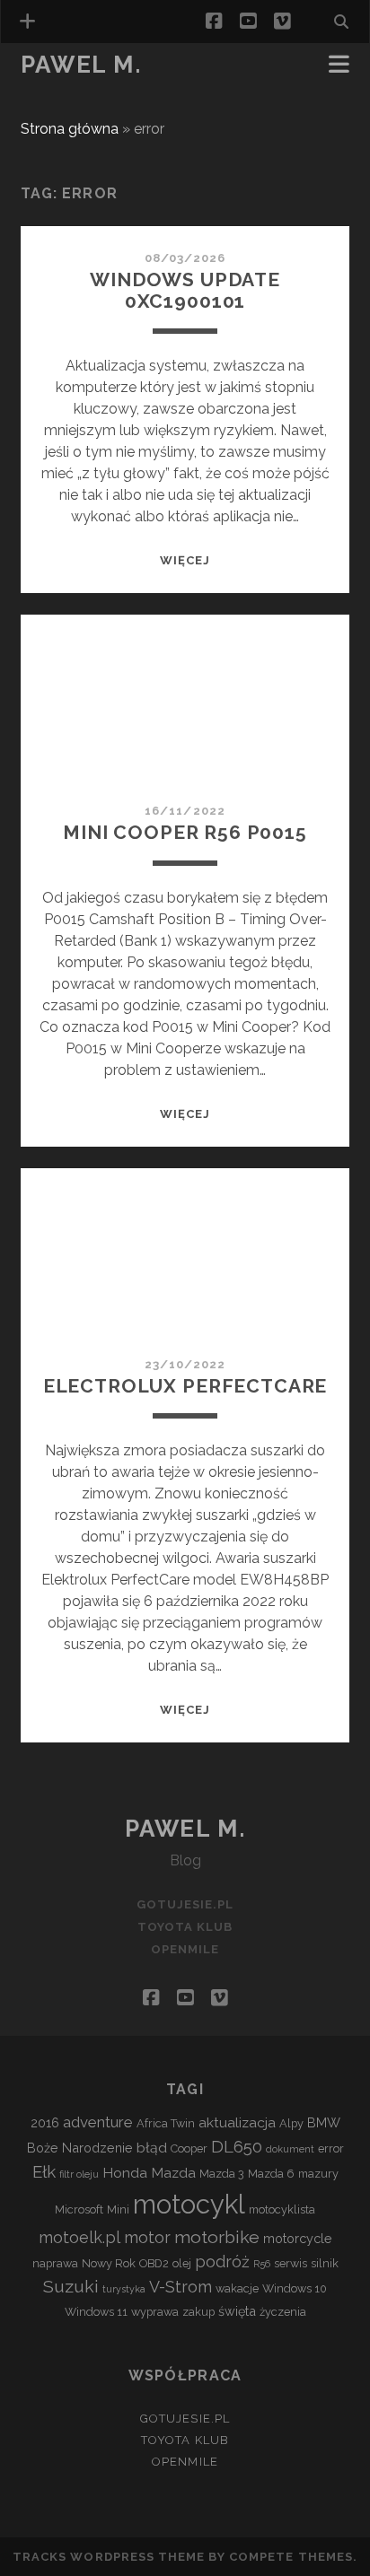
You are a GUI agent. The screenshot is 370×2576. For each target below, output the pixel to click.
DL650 (237, 2146)
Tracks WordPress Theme (109, 2557)
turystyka (124, 2289)
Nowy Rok (109, 2263)
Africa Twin (166, 2123)
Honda (125, 2173)
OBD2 (154, 2263)
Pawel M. (81, 65)
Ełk (44, 2171)
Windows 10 (295, 2288)
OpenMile (57, 113)
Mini (118, 2209)
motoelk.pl (79, 2237)
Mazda (173, 2173)
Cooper (189, 2148)
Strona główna (70, 129)
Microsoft (79, 2209)
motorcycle (298, 2238)
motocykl (189, 2204)
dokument (290, 2149)
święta (237, 2311)
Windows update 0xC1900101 (185, 290)
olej (182, 2263)
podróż (222, 2262)
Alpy (291, 2123)
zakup (198, 2312)
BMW (324, 2122)
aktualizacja (237, 2122)
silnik (325, 2263)
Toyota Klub (70, 91)
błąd (152, 2148)
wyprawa (155, 2312)
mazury (318, 2174)
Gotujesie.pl (185, 1904)
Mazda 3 (222, 2174)
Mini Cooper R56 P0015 (185, 832)
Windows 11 (96, 2312)
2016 (45, 2122)
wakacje (237, 2288)
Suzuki (71, 2287)
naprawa (55, 2263)
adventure (98, 2122)
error (331, 2148)
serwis (291, 2263)
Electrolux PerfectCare (185, 1386)
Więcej (185, 560)
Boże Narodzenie (80, 2148)
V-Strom (181, 2287)
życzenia (283, 2312)
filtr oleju (79, 2174)
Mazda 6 (271, 2174)
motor (147, 2237)
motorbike (217, 2237)
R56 (262, 2264)
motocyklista (282, 2209)
